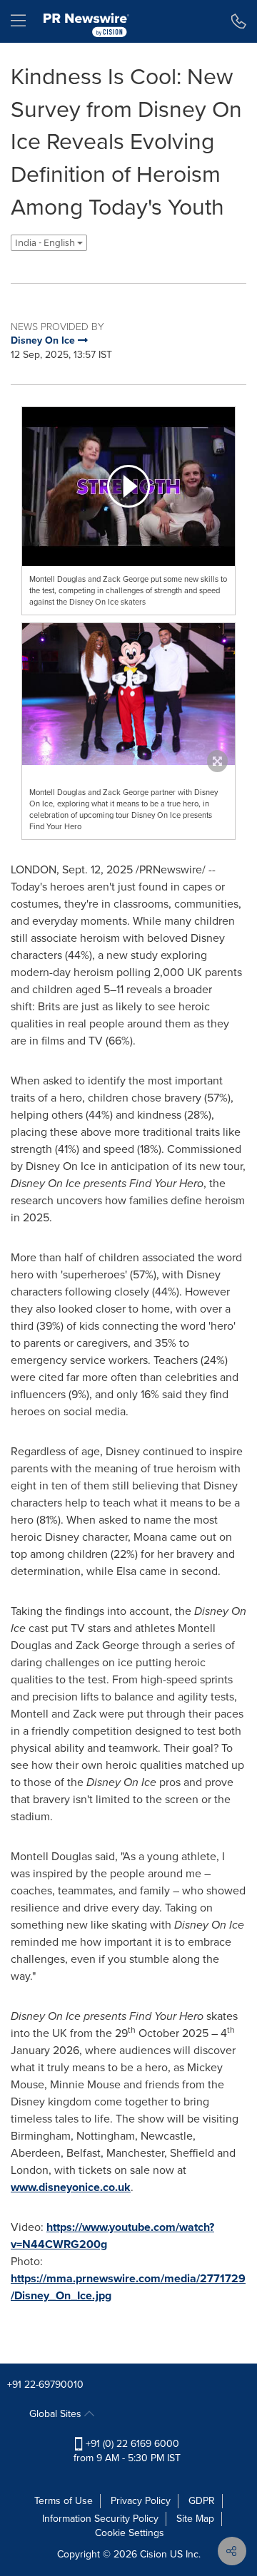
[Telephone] (239, 21)
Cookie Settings (130, 2533)
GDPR (202, 2501)
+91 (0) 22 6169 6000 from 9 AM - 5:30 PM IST (127, 2451)
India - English (46, 243)
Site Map (195, 2519)
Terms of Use (64, 2501)
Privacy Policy (141, 2501)
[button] (128, 487)
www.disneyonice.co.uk (71, 2187)
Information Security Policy (100, 2519)
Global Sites (57, 2414)
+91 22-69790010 (45, 2385)
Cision (153, 2554)
